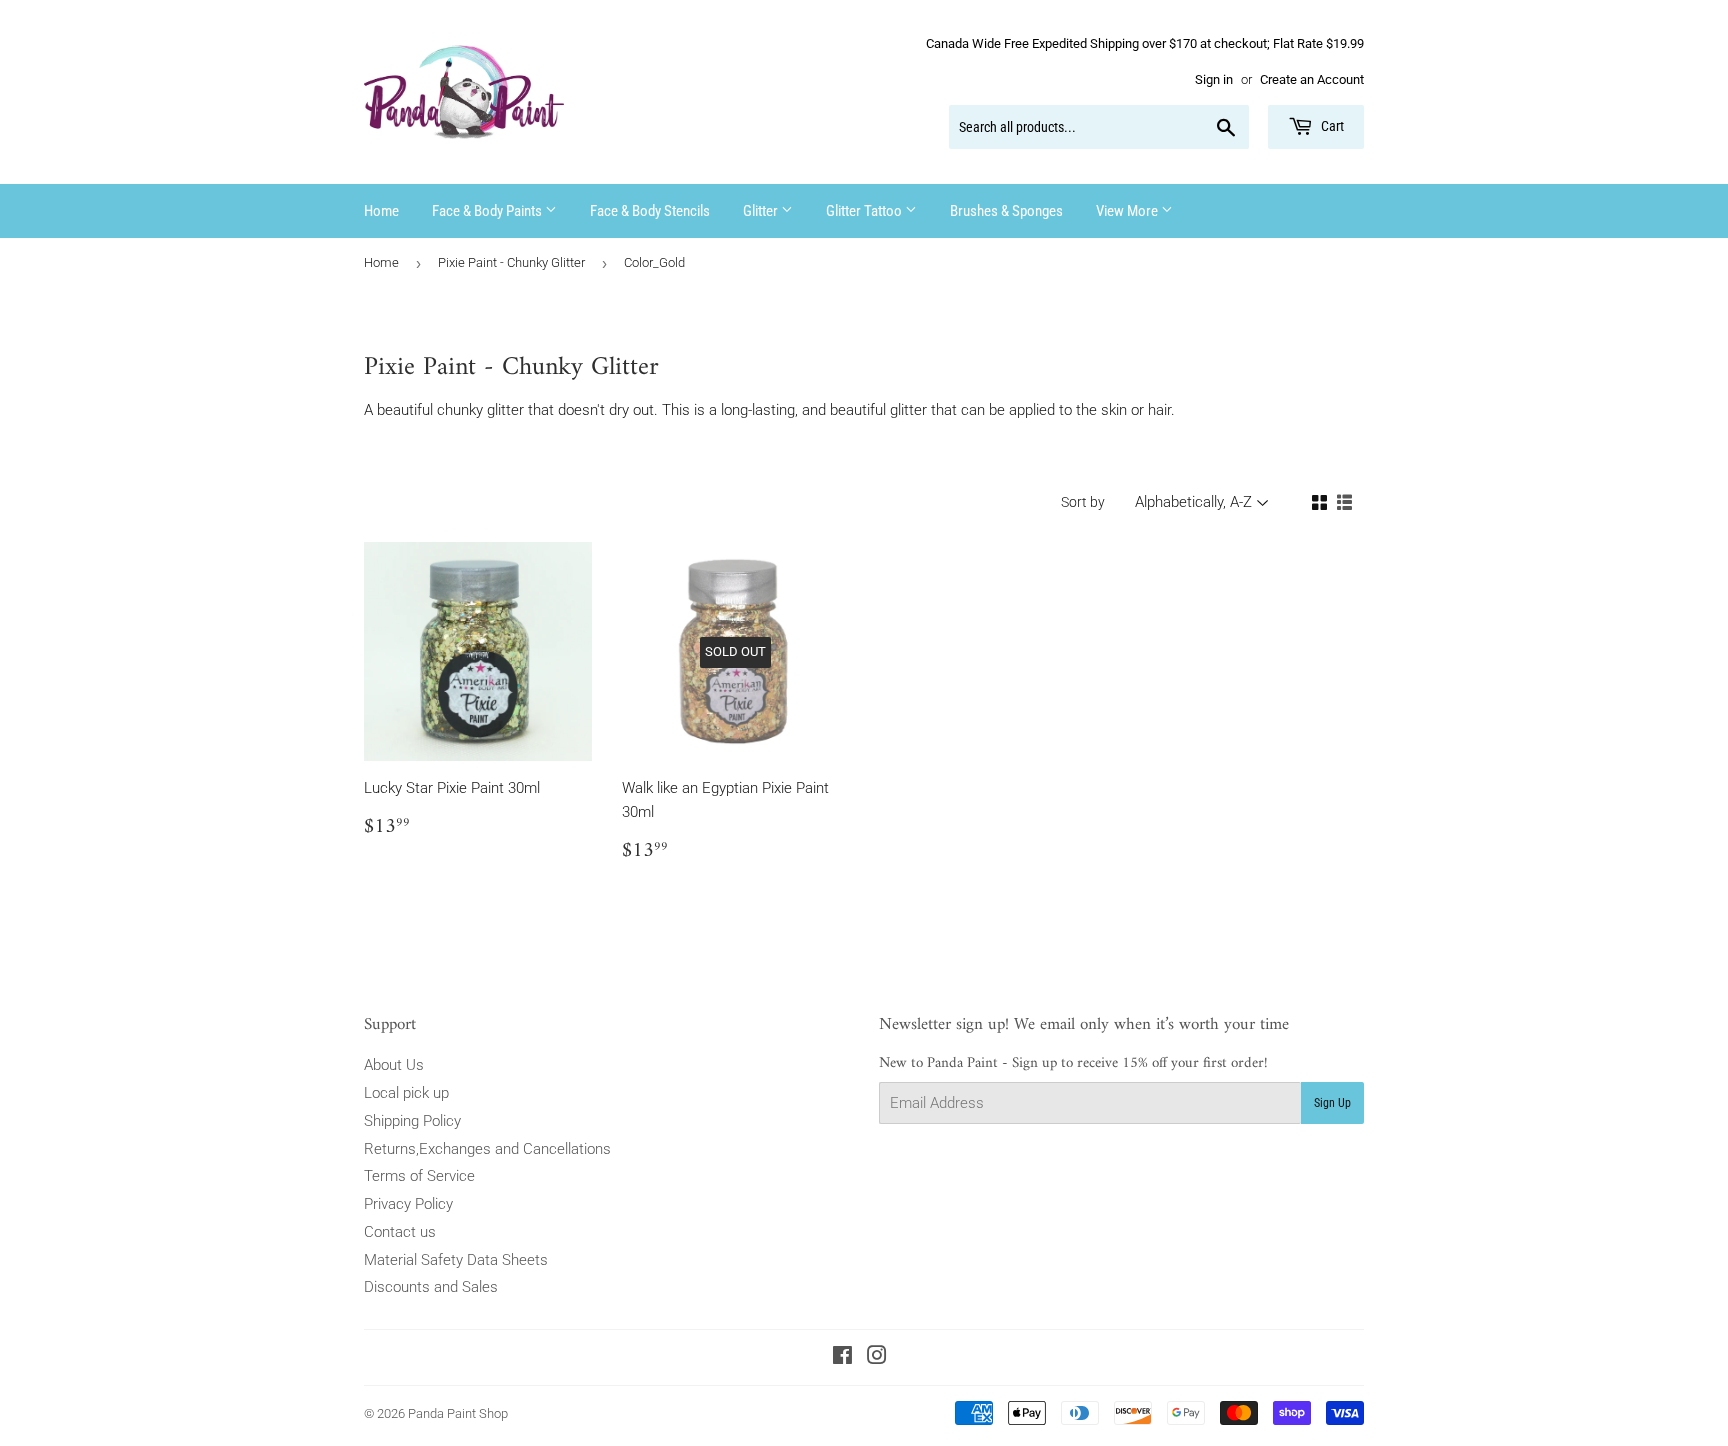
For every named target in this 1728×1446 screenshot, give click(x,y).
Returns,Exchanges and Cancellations (487, 1149)
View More (1128, 211)
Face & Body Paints (488, 211)
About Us (394, 1065)
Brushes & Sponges (1006, 211)
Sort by (1083, 502)
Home (381, 211)
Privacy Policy (408, 1204)
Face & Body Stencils (650, 211)
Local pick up (406, 1093)
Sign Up (1332, 1103)
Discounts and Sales (431, 1287)
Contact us (400, 1232)
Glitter (762, 211)
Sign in (1214, 79)
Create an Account (1312, 79)
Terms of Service (419, 1176)
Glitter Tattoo (865, 211)
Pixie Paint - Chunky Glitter (511, 262)
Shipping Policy (412, 1121)
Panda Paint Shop (458, 1413)
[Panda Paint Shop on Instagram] (877, 1358)
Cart (1331, 126)
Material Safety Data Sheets (456, 1260)
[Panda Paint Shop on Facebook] (842, 1358)
